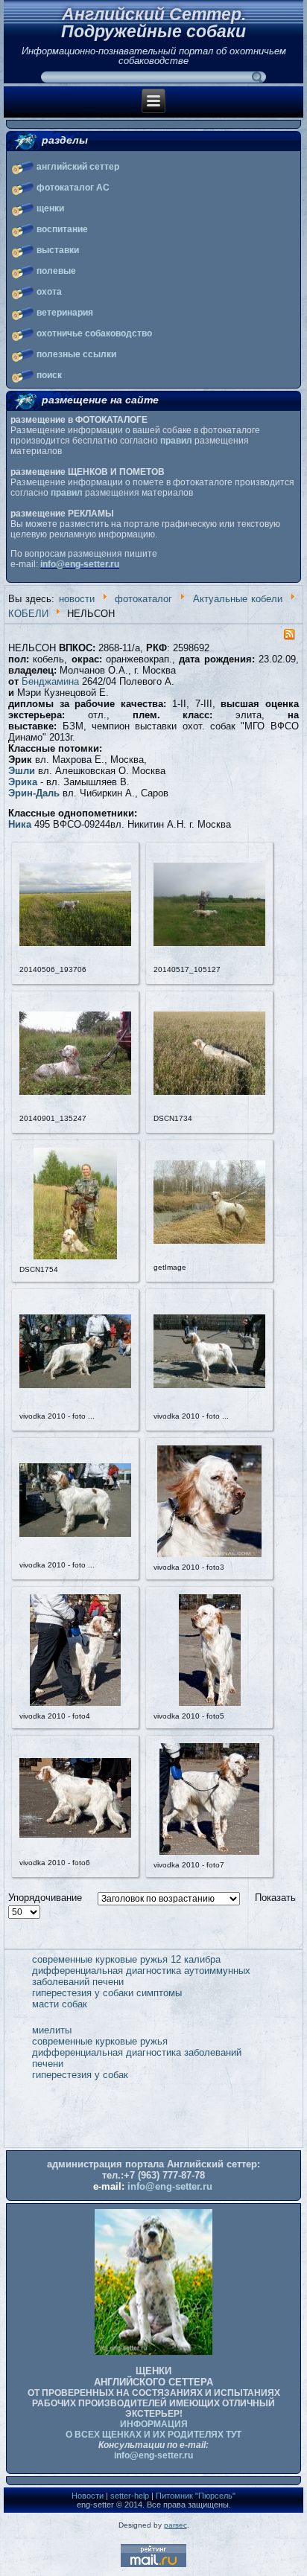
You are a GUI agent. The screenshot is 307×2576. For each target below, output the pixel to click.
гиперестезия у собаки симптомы (107, 1993)
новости (77, 599)
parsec (175, 2525)
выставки (58, 250)
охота (49, 292)
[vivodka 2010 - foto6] (75, 1834)
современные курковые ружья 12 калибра (126, 1959)
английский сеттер (78, 167)
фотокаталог (143, 599)
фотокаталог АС (73, 188)
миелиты (52, 2030)
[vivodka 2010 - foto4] (75, 1703)
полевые (56, 271)
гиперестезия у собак (80, 2075)
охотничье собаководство (94, 333)
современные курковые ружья (100, 2041)
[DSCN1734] (209, 1092)
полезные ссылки (76, 354)
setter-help (130, 2496)
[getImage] (209, 1240)
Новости (88, 2496)
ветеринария (65, 313)
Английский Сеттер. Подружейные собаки (153, 23)
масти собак (60, 2004)
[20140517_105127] (209, 943)
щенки (50, 208)
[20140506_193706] (75, 943)
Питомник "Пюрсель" (196, 2496)
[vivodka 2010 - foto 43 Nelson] (209, 1385)
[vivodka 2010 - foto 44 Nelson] (75, 1534)
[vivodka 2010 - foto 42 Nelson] (75, 1385)
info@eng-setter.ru (80, 564)
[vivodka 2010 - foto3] (209, 1554)
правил (176, 441)
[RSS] (289, 637)
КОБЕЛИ (28, 614)
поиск (49, 375)
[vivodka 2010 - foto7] (209, 1851)
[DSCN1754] (75, 1256)
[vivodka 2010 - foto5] (210, 1703)
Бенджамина (50, 681)
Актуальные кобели (238, 599)
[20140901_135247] (75, 1092)
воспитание (62, 229)
